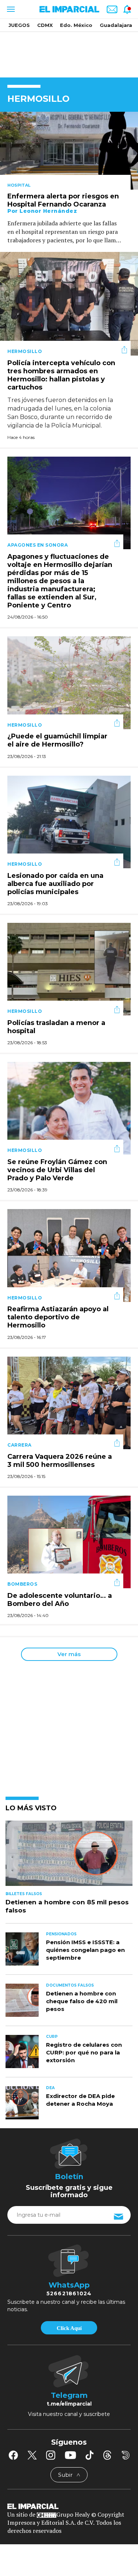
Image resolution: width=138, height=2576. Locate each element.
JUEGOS (19, 25)
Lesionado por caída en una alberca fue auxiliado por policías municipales (55, 884)
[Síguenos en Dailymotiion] (126, 2455)
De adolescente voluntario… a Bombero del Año (60, 1600)
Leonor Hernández (48, 211)
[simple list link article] (69, 1856)
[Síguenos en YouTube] (70, 2455)
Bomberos (22, 1584)
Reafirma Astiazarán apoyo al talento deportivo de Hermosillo (58, 1318)
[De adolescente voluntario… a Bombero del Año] (69, 1541)
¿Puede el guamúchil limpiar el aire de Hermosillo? (57, 741)
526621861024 (69, 2293)
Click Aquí (69, 2328)
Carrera (20, 1445)
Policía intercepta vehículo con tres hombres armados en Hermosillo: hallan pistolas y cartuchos (61, 375)
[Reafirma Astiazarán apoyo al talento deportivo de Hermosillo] (69, 1255)
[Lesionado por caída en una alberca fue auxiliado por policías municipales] (69, 821)
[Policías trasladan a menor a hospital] (69, 968)
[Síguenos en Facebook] (13, 2455)
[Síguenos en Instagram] (51, 2455)
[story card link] (69, 151)
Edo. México (76, 25)
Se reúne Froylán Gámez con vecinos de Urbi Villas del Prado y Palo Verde (57, 1170)
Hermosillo (25, 351)
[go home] (69, 2506)
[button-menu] (10, 9)
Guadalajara (116, 25)
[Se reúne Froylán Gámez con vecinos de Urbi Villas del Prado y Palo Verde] (69, 1107)
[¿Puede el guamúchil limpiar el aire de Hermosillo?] (69, 682)
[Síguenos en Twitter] (32, 2455)
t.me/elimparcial (69, 2404)
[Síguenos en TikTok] (89, 2455)
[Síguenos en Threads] (107, 2455)
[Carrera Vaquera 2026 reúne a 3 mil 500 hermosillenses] (69, 1402)
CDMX (45, 25)
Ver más (69, 1654)
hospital (19, 185)
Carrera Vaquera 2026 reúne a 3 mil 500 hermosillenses (60, 1461)
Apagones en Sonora (38, 545)
